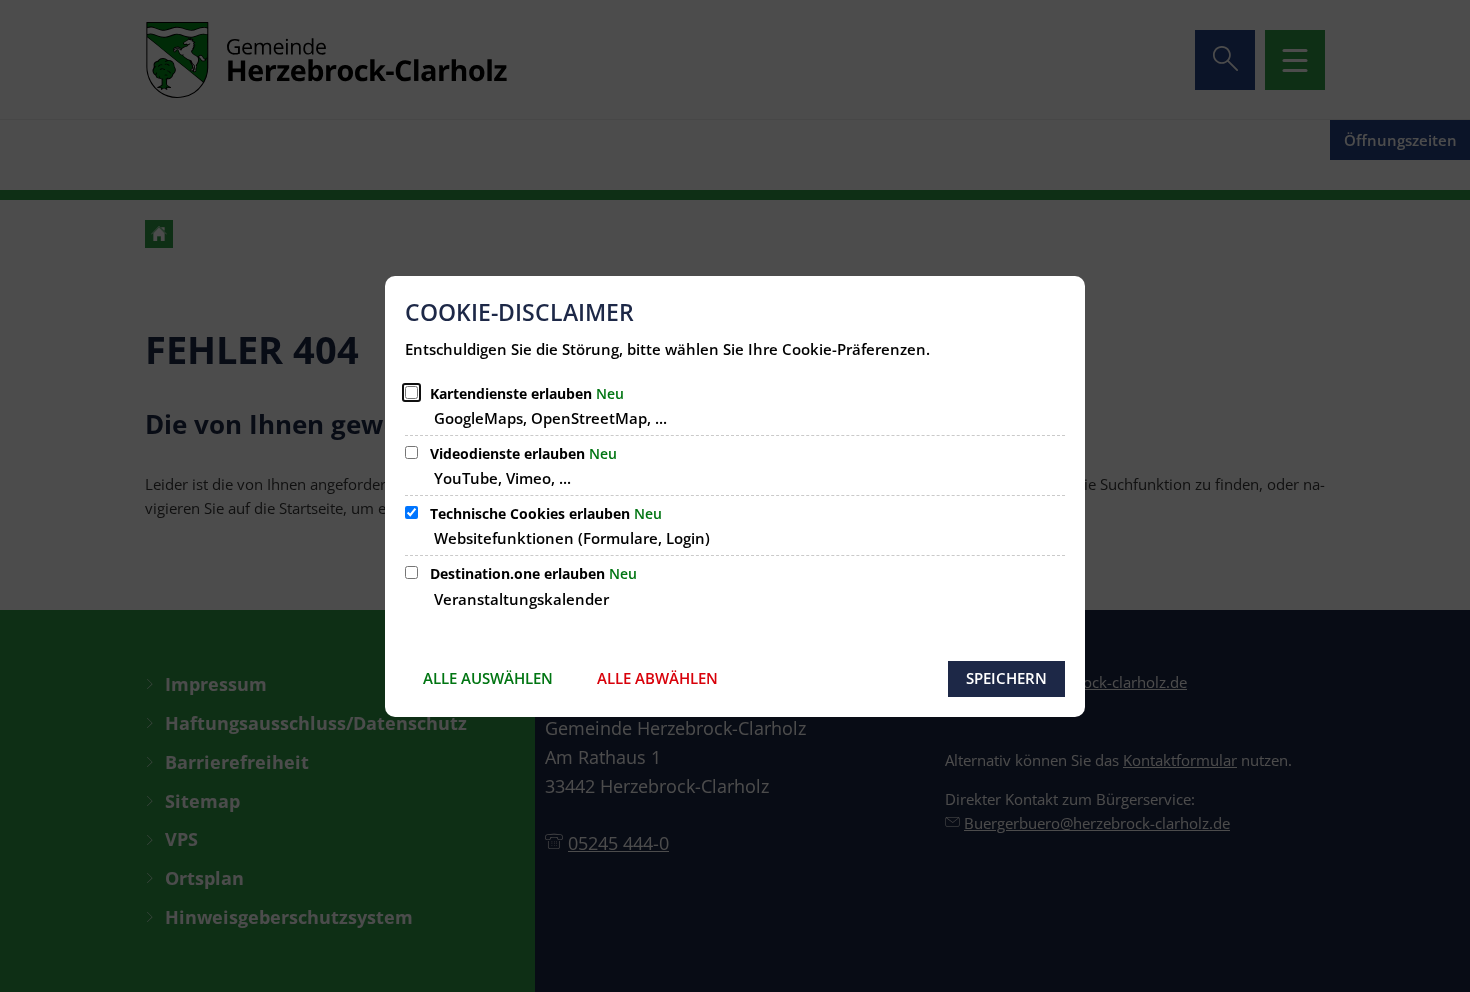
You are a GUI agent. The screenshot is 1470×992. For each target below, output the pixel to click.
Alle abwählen (657, 678)
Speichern (1006, 678)
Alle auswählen (488, 678)
